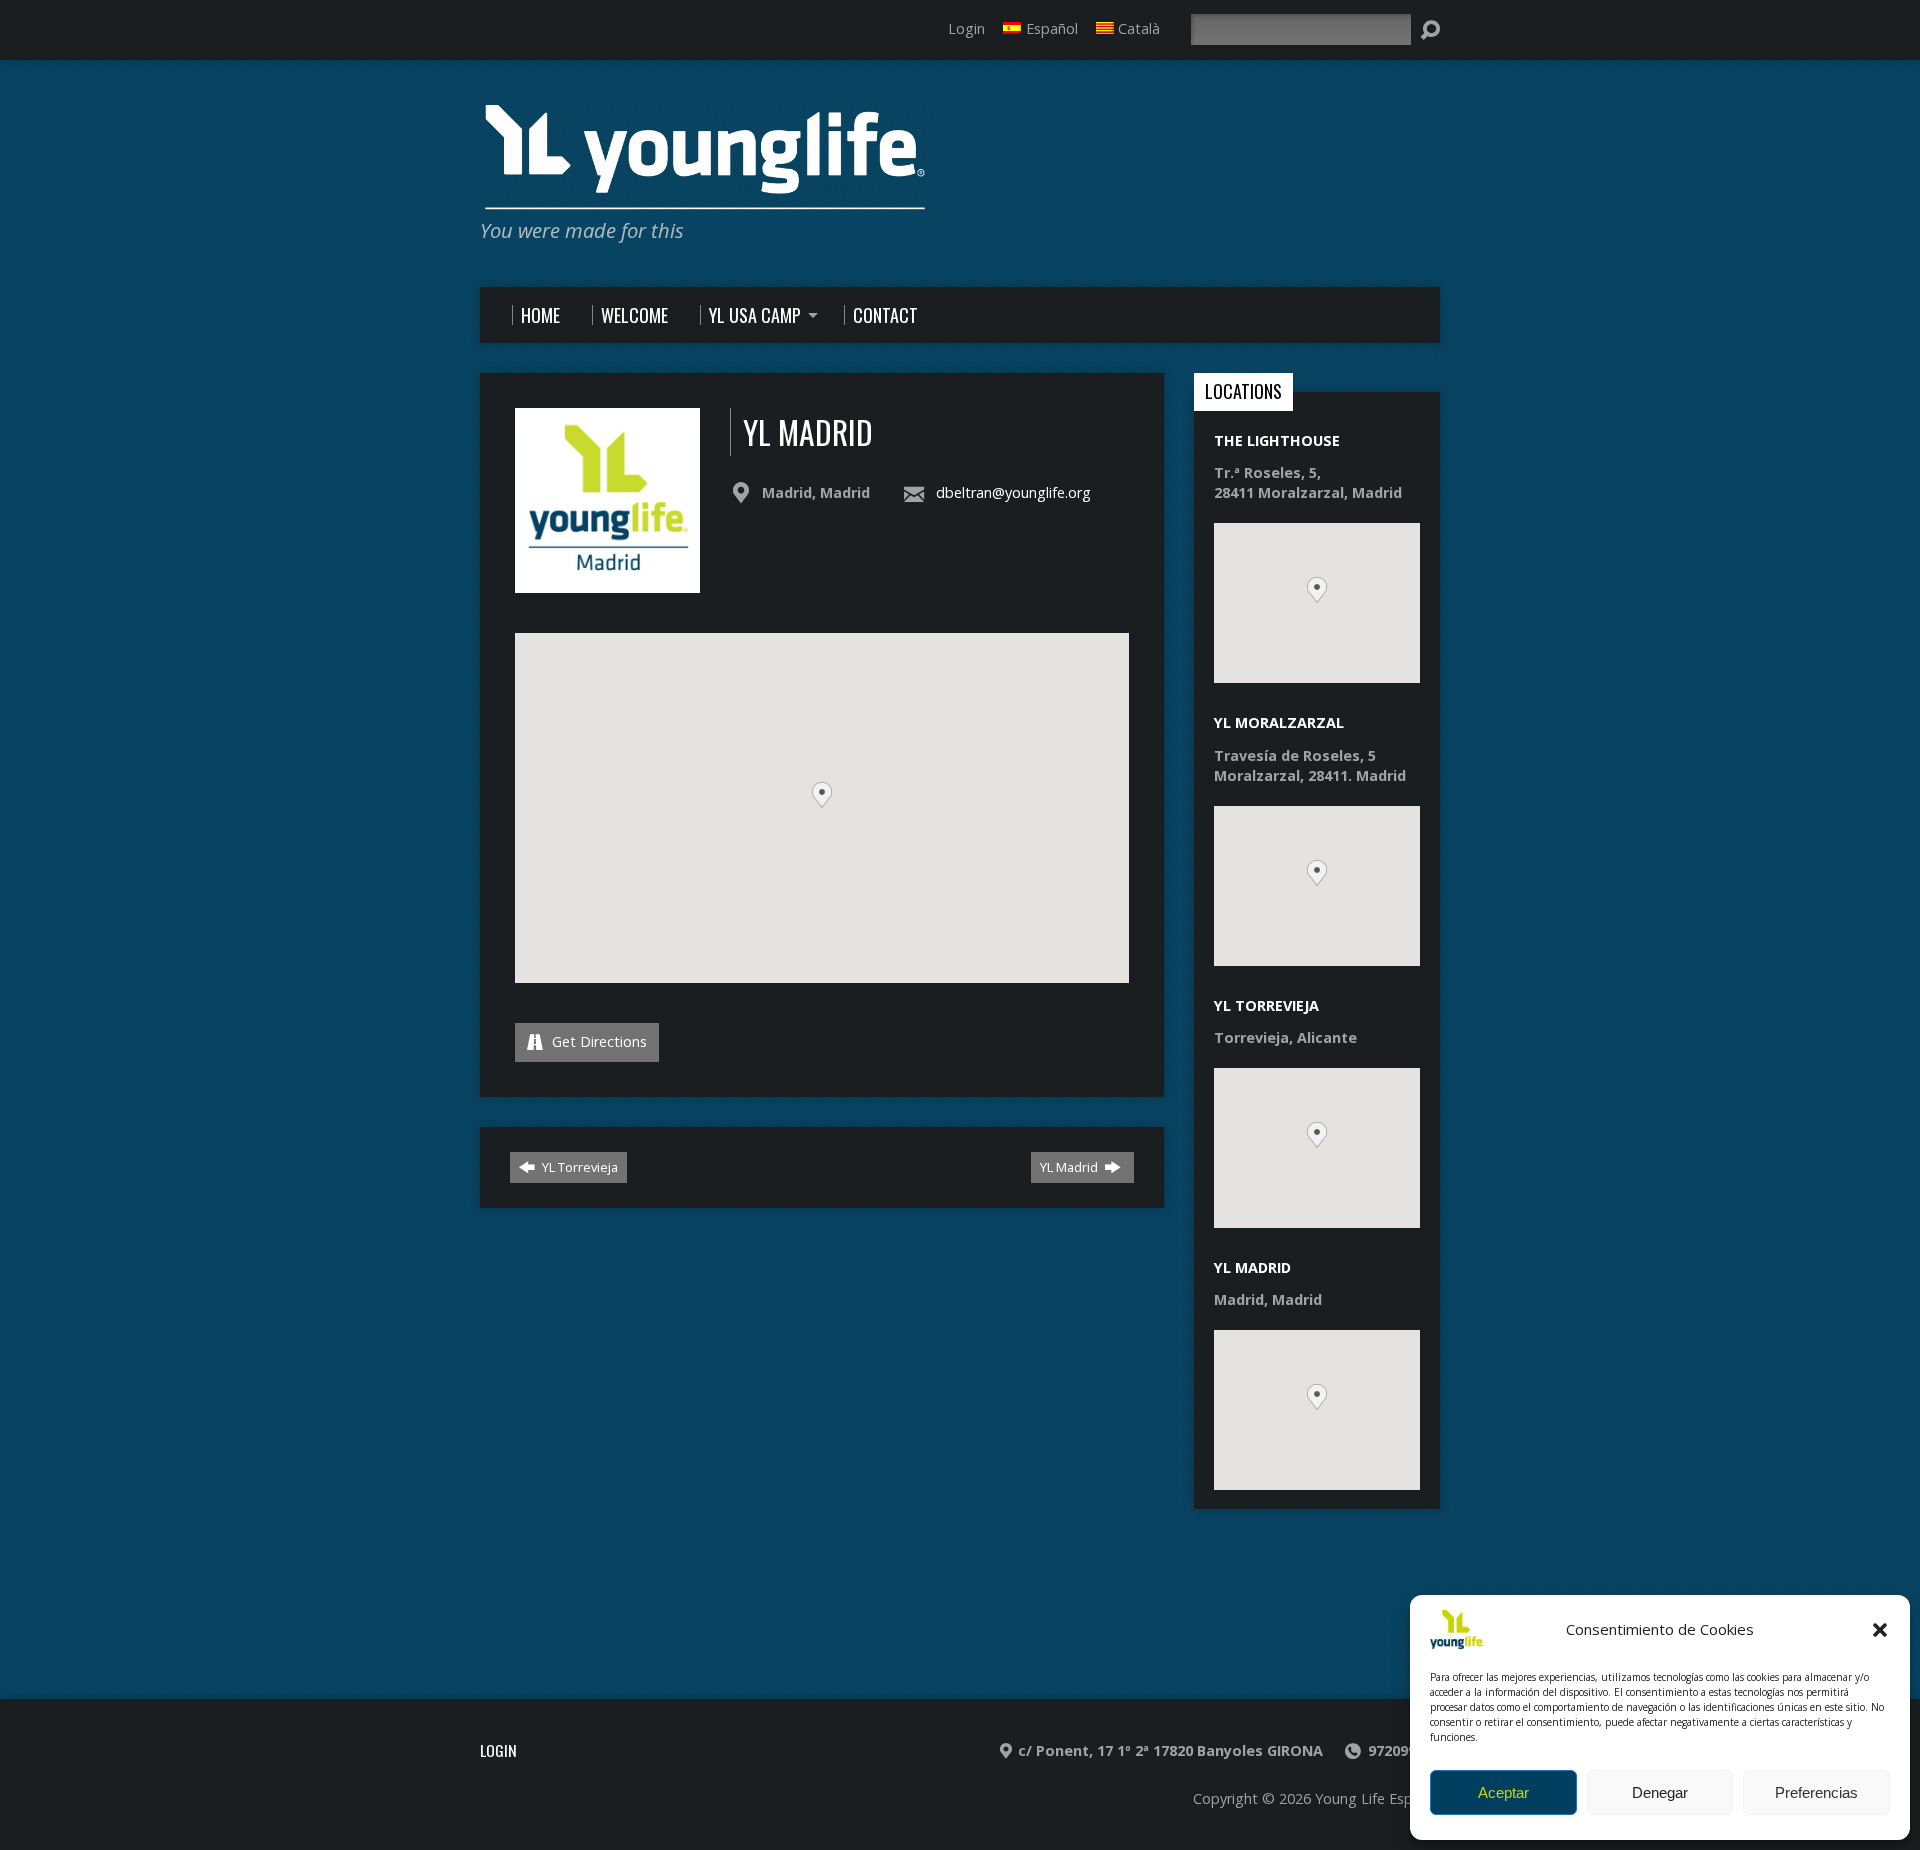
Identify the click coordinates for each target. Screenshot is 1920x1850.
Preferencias (1816, 1792)
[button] (1880, 1630)
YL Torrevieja (578, 1167)
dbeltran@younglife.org (1013, 492)
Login (966, 28)
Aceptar (1503, 1792)
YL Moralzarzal (1279, 722)
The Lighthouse (1277, 440)
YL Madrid (1070, 1167)
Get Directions (597, 1041)
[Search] (1430, 30)
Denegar (1660, 1792)
